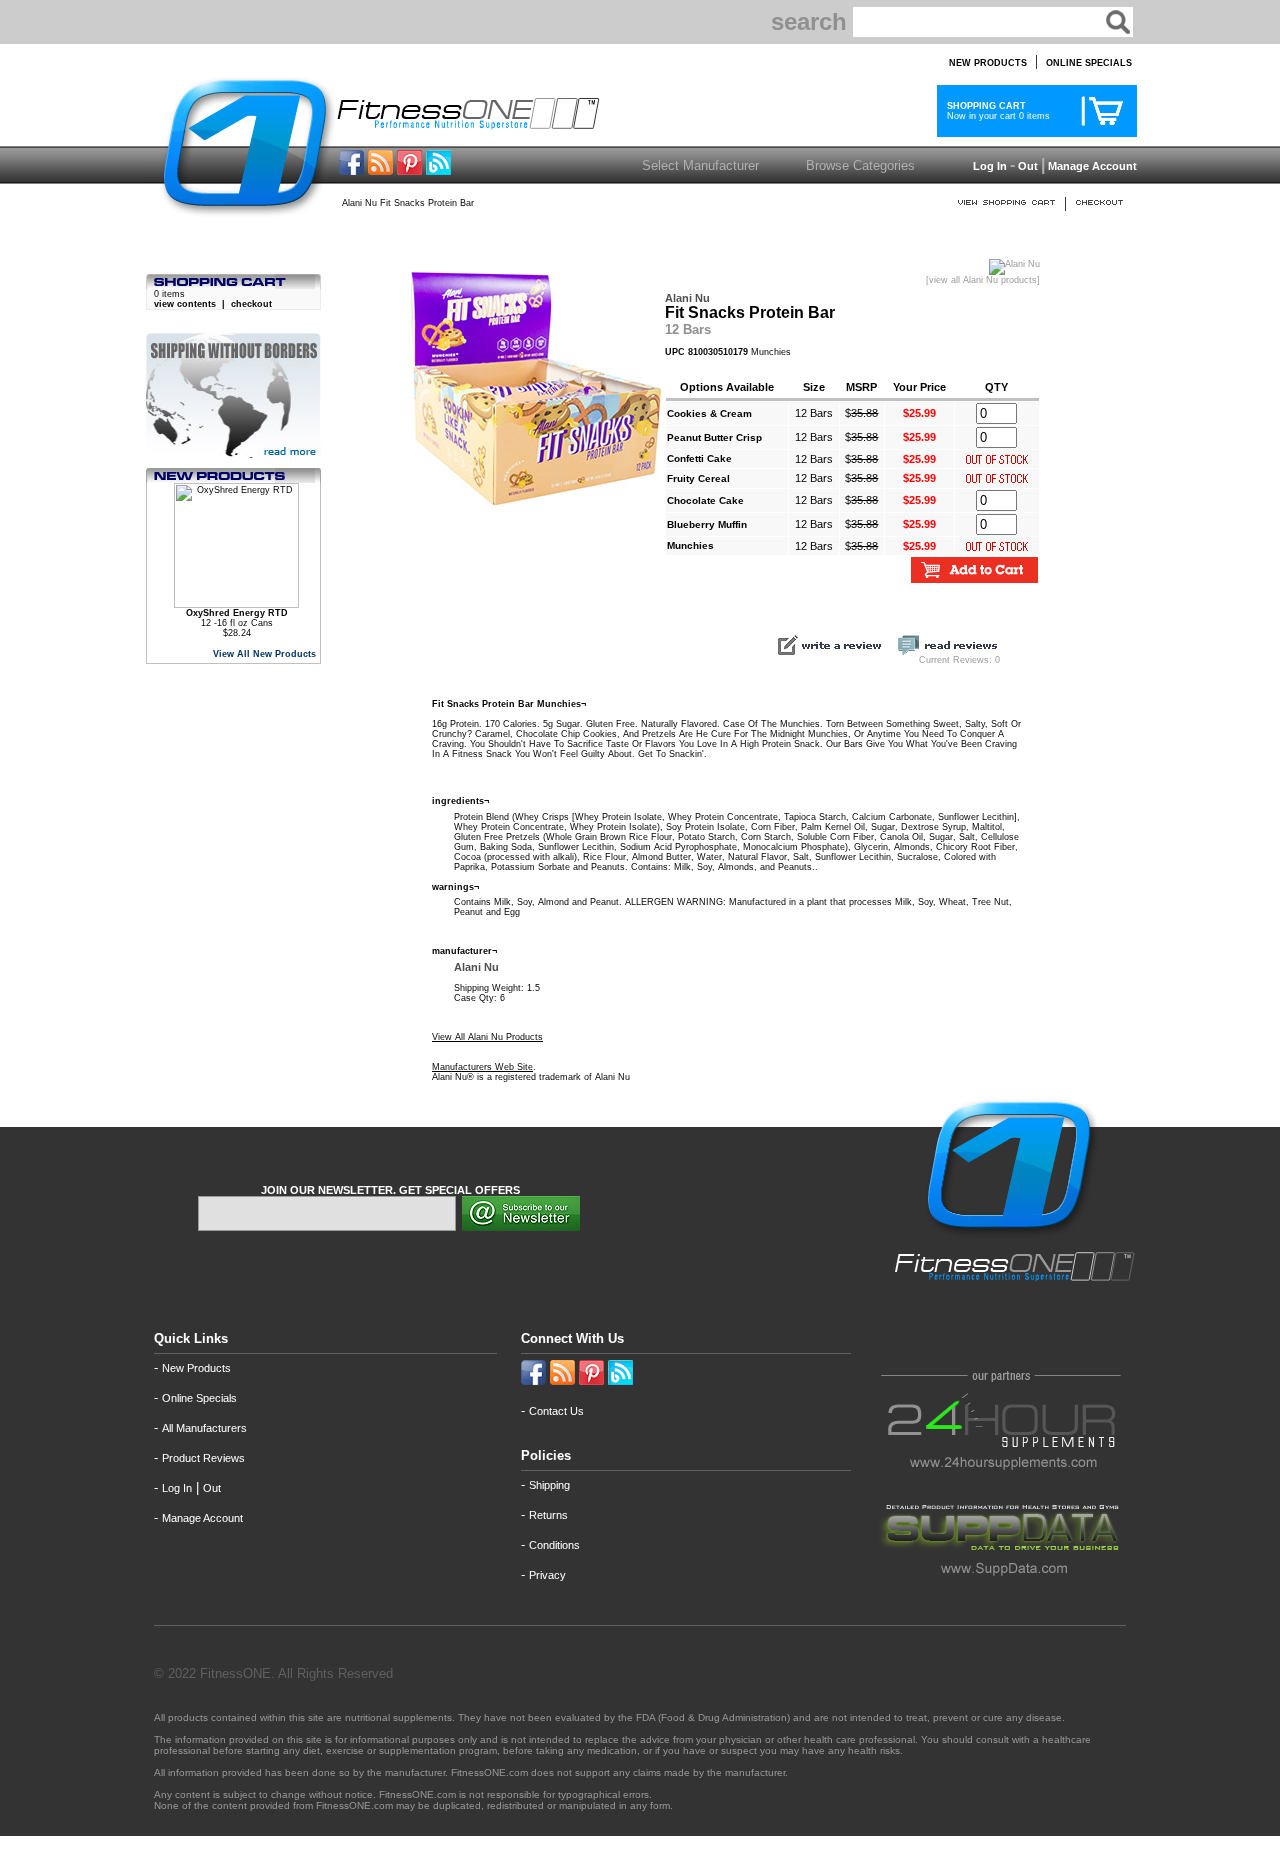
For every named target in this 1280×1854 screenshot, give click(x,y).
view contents (185, 304)
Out (1028, 166)
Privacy (547, 1575)
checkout (251, 304)
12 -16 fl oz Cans (237, 618)
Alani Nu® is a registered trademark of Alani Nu (531, 1077)
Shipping (549, 1485)
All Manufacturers (204, 1428)
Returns (548, 1515)
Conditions (554, 1545)
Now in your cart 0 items (995, 111)
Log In (988, 166)
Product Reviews (203, 1458)
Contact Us (556, 1411)
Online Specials (199, 1398)
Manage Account (1091, 166)
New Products (196, 1368)
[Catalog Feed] (380, 169)
